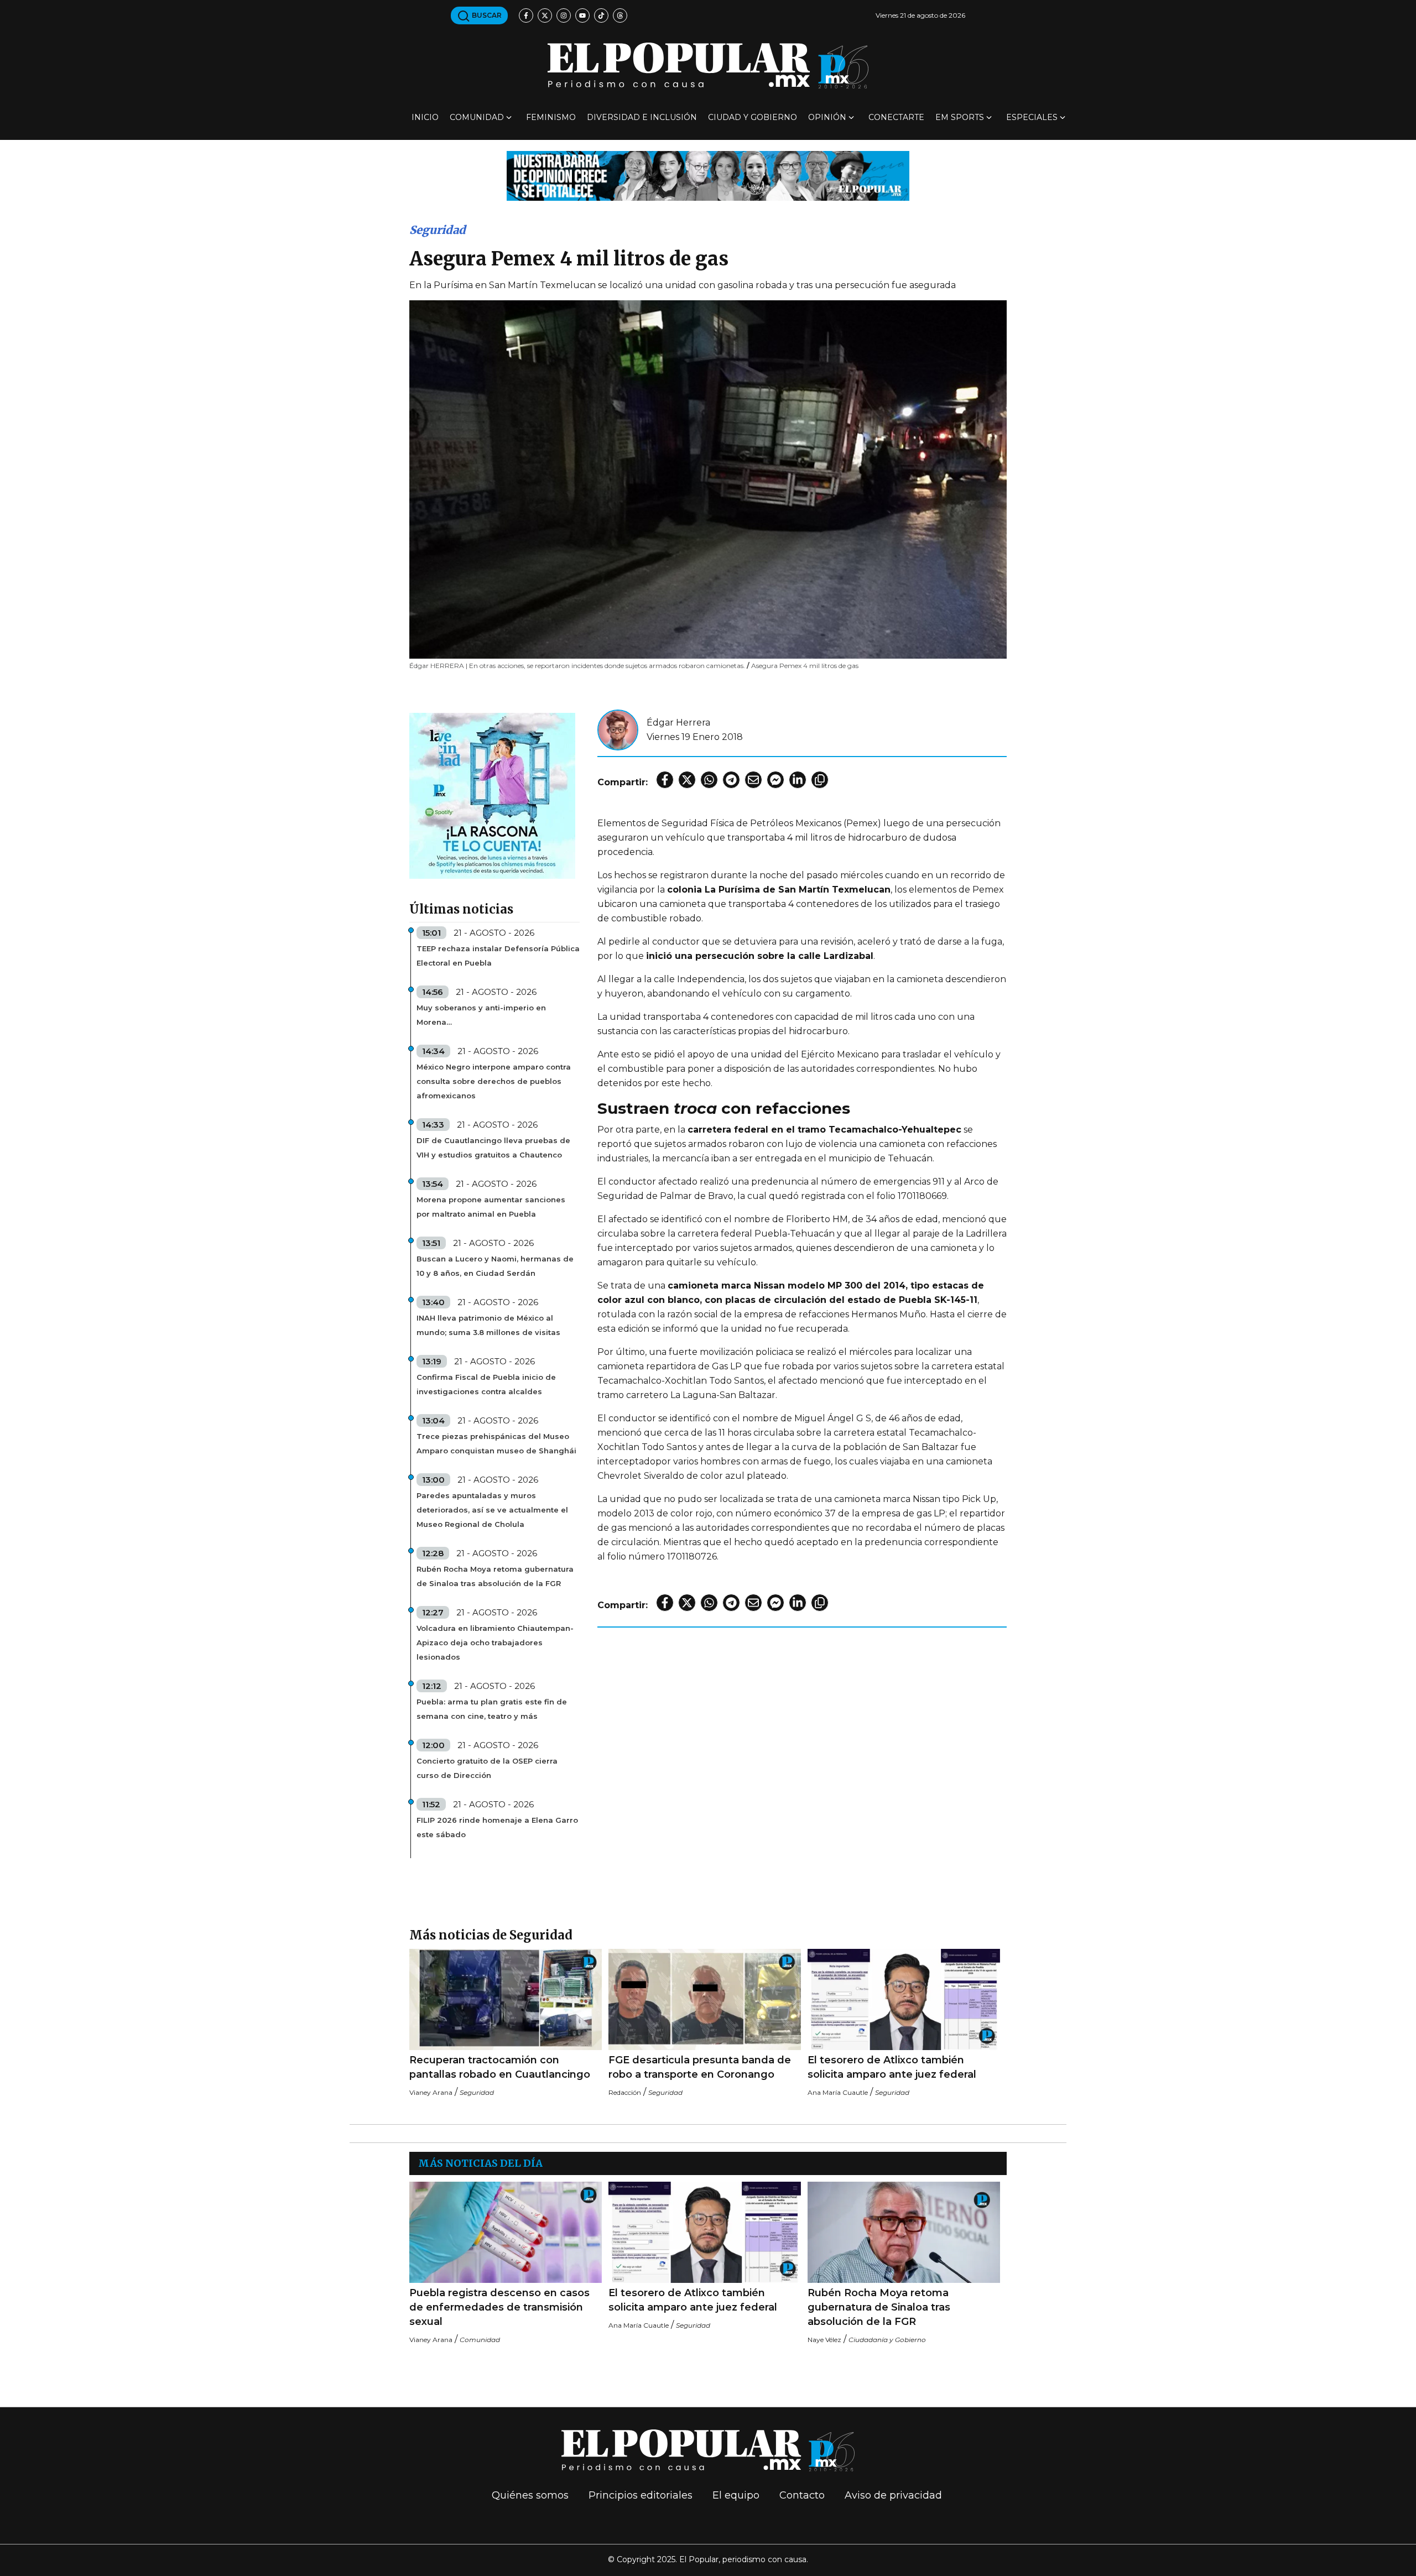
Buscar (486, 15)
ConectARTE (896, 117)
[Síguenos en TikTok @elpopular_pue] (601, 15)
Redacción (625, 2092)
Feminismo (551, 117)
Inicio (425, 117)
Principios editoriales (641, 2495)
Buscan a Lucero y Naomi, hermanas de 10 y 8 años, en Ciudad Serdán (495, 1266)
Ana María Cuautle (838, 2092)
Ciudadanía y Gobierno (887, 2340)
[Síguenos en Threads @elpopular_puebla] (620, 15)
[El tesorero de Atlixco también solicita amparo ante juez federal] (904, 1999)
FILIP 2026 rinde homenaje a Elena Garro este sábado (497, 1827)
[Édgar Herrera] (618, 729)
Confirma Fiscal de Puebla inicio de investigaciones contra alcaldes (486, 1384)
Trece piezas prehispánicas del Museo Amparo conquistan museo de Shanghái (496, 1443)
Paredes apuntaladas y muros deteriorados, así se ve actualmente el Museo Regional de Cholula (492, 1510)
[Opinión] (708, 175)
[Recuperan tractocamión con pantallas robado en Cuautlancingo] (506, 1999)
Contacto (802, 2495)
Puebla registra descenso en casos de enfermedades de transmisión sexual (499, 2307)
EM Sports (960, 117)
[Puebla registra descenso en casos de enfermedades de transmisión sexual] (506, 2232)
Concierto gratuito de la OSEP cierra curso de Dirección (487, 1768)
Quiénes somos (530, 2495)
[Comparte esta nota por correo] (753, 780)
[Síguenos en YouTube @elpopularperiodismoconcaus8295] (582, 15)
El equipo (736, 2495)
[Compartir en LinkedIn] (798, 780)
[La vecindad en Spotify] (492, 795)
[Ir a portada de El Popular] (708, 66)
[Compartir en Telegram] (731, 780)
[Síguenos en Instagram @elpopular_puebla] (564, 15)
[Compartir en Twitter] (687, 780)
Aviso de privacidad (893, 2495)
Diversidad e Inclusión (642, 117)
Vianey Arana (431, 2092)
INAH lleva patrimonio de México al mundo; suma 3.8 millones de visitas (488, 1325)
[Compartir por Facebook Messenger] (775, 780)
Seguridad (438, 230)
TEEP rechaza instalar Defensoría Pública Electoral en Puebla (498, 956)
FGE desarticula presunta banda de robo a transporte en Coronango (700, 2067)
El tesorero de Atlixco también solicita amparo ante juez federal (892, 2067)
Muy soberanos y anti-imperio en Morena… (481, 1015)
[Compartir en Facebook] (665, 780)
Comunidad (477, 117)
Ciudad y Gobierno (753, 117)
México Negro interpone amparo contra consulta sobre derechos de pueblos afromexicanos (494, 1081)
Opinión (827, 117)
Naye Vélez (824, 2340)
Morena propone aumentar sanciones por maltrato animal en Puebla (491, 1207)
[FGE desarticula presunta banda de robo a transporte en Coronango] (705, 1999)
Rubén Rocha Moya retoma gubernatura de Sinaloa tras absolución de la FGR (495, 1576)
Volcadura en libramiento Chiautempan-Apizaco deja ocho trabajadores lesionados (495, 1642)
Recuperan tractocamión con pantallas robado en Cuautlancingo (500, 2067)
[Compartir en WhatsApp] (709, 780)
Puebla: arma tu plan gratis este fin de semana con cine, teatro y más (492, 1709)
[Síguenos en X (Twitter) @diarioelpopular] (545, 15)
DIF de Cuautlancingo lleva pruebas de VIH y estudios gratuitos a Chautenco (493, 1148)
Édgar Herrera (678, 723)
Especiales (1032, 117)
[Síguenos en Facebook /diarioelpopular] (526, 15)
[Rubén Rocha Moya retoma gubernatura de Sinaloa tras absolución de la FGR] (904, 2232)
